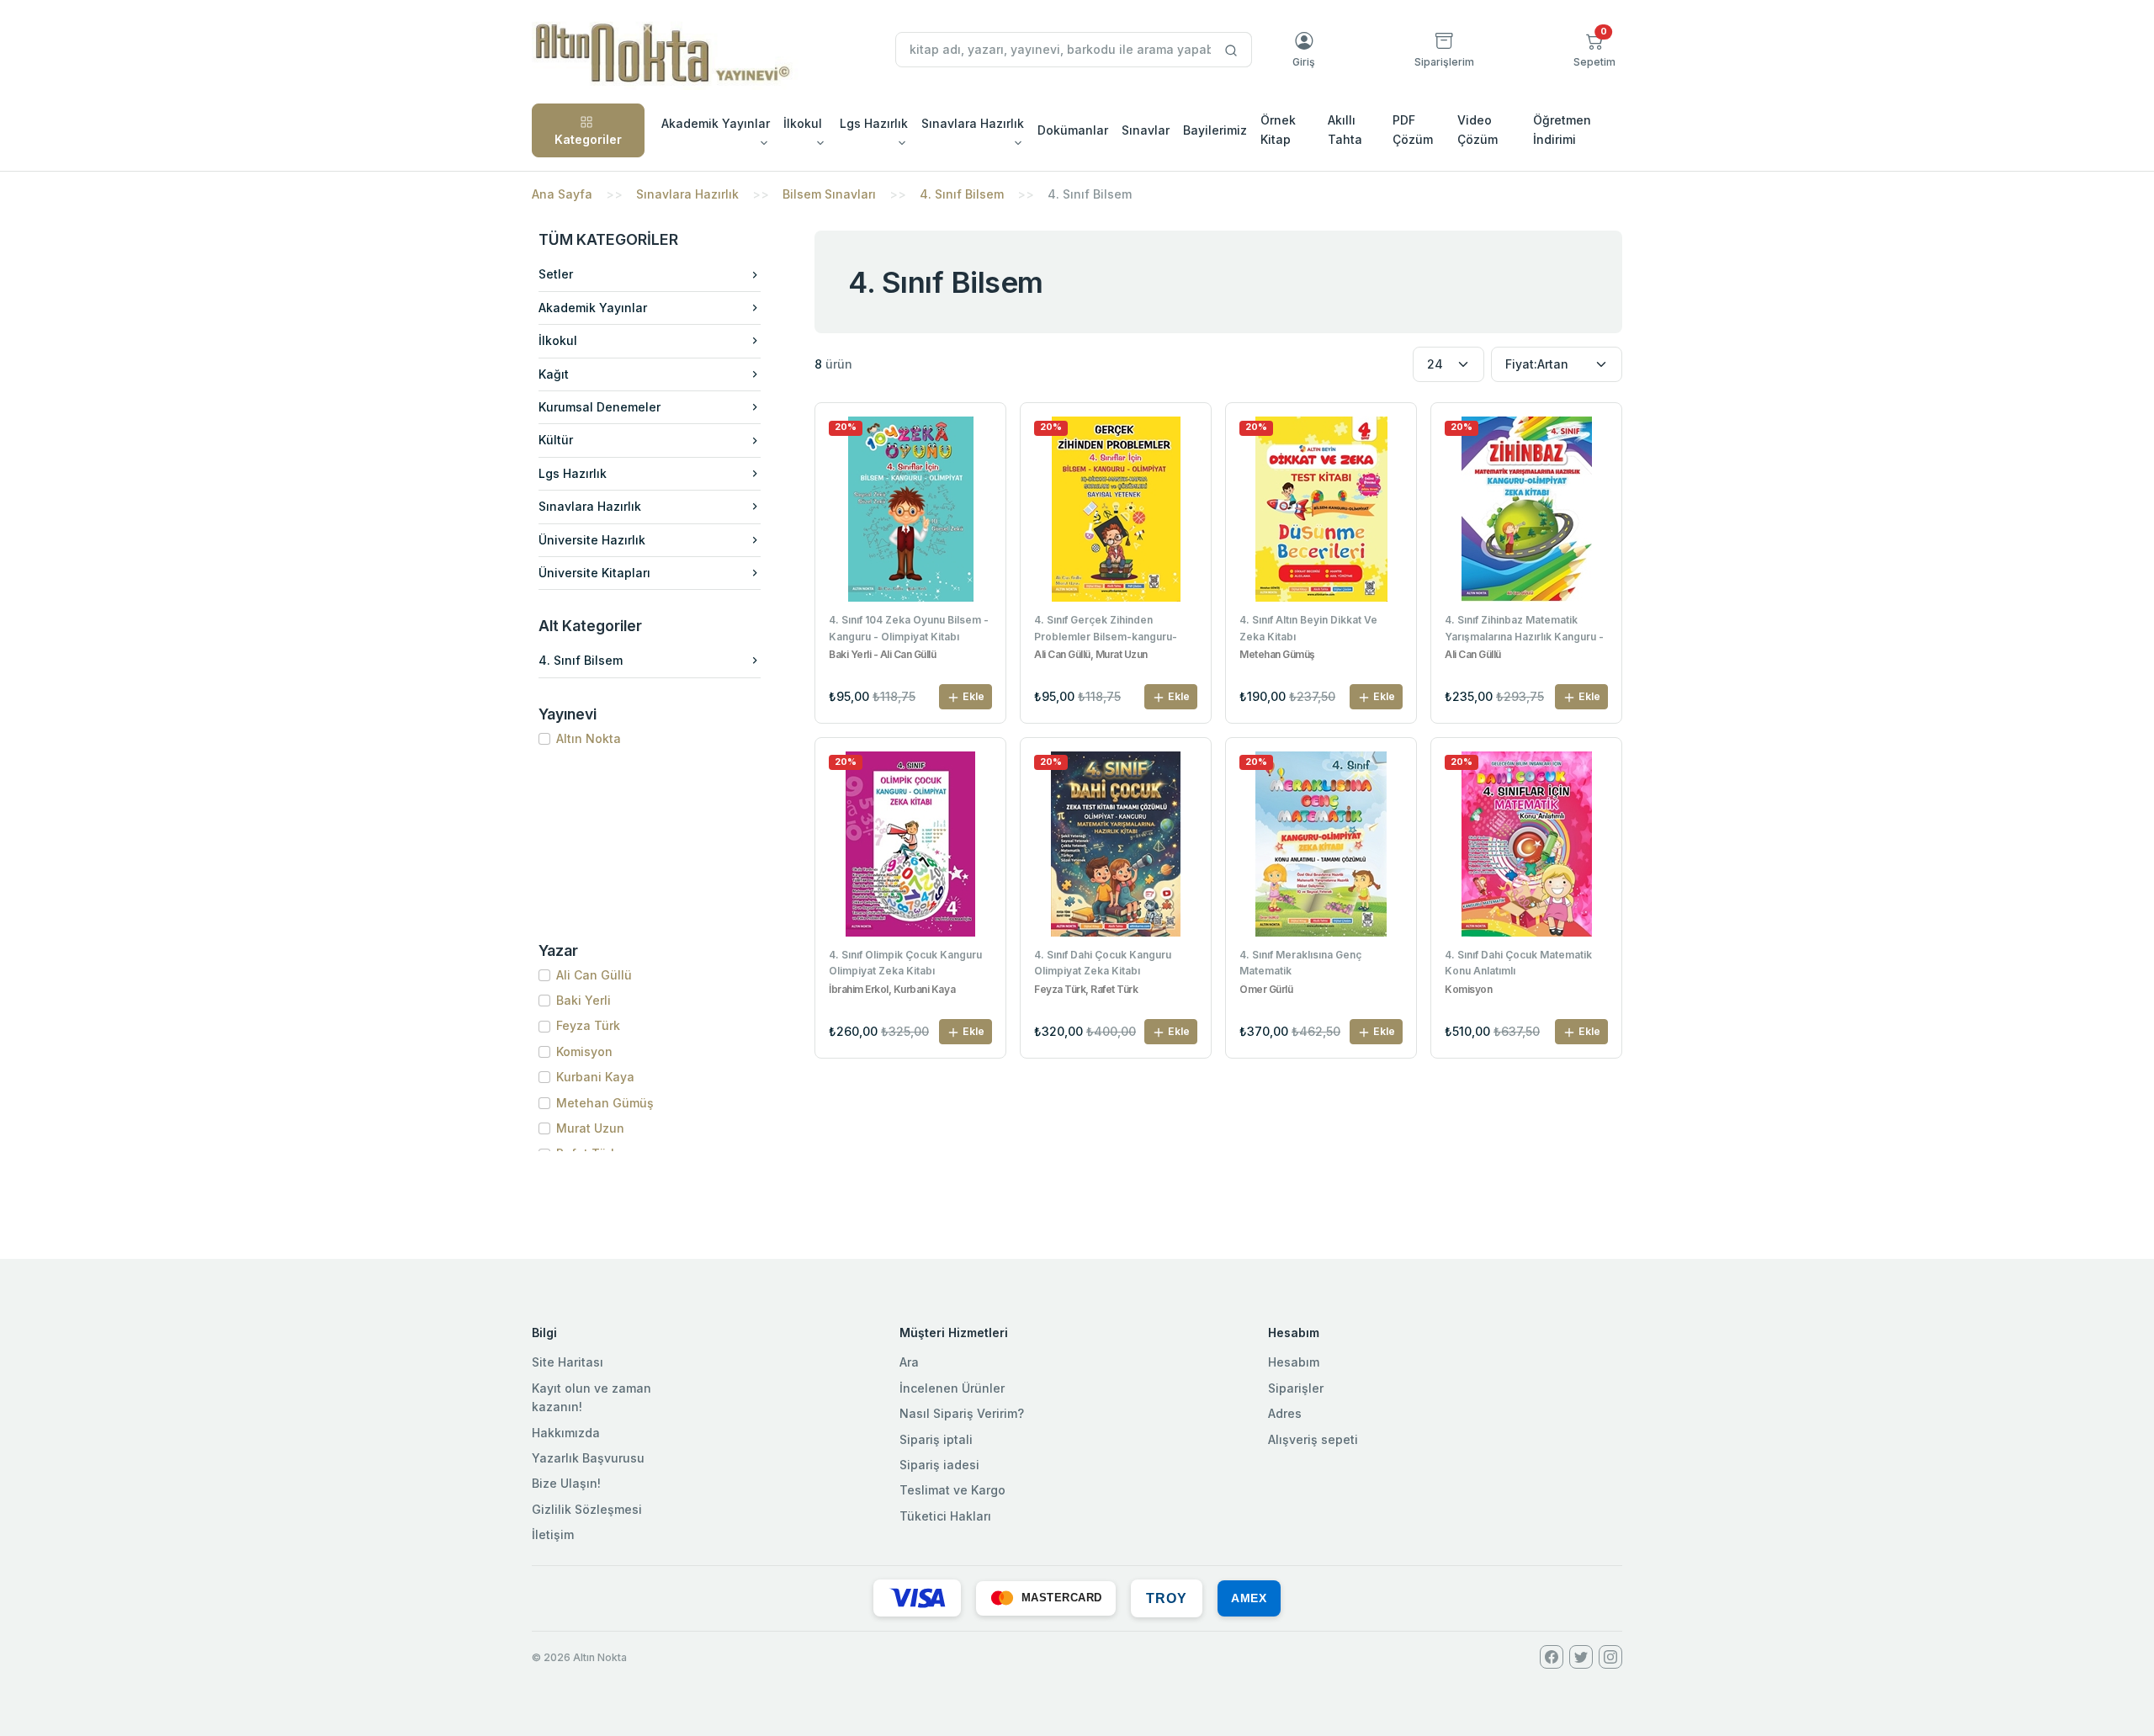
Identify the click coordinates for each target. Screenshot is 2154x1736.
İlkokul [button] (803, 123)
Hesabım (1294, 1362)
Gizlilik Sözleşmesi (587, 1509)
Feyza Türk (588, 1025)
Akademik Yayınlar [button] (716, 123)
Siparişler (1296, 1388)
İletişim (553, 1534)
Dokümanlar (1073, 130)
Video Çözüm (1478, 129)
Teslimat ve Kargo (952, 1490)
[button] (1594, 50)
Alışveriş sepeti (1313, 1439)
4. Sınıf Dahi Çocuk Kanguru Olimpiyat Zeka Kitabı (1103, 963)
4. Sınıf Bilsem (962, 194)
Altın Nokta (589, 738)
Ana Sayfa (562, 194)
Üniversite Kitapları (594, 573)
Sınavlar (1146, 130)
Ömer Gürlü (1266, 990)
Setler (556, 274)
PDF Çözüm (1413, 129)
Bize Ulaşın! (566, 1483)
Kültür (556, 440)
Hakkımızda (566, 1433)
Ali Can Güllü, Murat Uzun (1091, 655)
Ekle (972, 696)
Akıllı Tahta (1345, 129)
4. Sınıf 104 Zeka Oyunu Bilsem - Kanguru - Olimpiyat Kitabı (909, 628)
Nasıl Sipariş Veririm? (962, 1413)
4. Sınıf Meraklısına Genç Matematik (1300, 963)
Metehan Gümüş (605, 1103)
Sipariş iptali (936, 1439)
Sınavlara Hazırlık (687, 194)
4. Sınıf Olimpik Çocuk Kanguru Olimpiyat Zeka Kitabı (905, 963)
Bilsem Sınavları (829, 194)
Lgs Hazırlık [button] (874, 123)
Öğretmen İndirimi (1562, 129)
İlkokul (558, 340)
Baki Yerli (584, 1000)
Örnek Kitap (1278, 129)
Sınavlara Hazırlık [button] (973, 123)
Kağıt (554, 374)
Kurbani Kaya (595, 1077)
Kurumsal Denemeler (600, 407)
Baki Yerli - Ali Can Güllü (883, 655)
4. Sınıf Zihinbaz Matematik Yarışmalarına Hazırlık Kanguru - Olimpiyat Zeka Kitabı (1524, 629)
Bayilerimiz (1215, 130)
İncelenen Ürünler (952, 1388)
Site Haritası (568, 1362)
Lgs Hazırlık (573, 473)
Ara (909, 1362)
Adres (1285, 1413)
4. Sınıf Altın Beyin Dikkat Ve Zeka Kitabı (1308, 628)
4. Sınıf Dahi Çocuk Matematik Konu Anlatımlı (1518, 963)
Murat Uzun (590, 1128)
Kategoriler (588, 139)
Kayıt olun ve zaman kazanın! (592, 1397)
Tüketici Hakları (945, 1516)
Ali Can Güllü (594, 975)
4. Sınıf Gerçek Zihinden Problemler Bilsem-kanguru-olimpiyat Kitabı (1106, 629)
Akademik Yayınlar (593, 308)
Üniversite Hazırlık (592, 540)
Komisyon (584, 1051)
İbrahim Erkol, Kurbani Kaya (892, 990)
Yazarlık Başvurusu (588, 1458)
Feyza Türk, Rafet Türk (1086, 990)
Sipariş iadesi (939, 1465)
